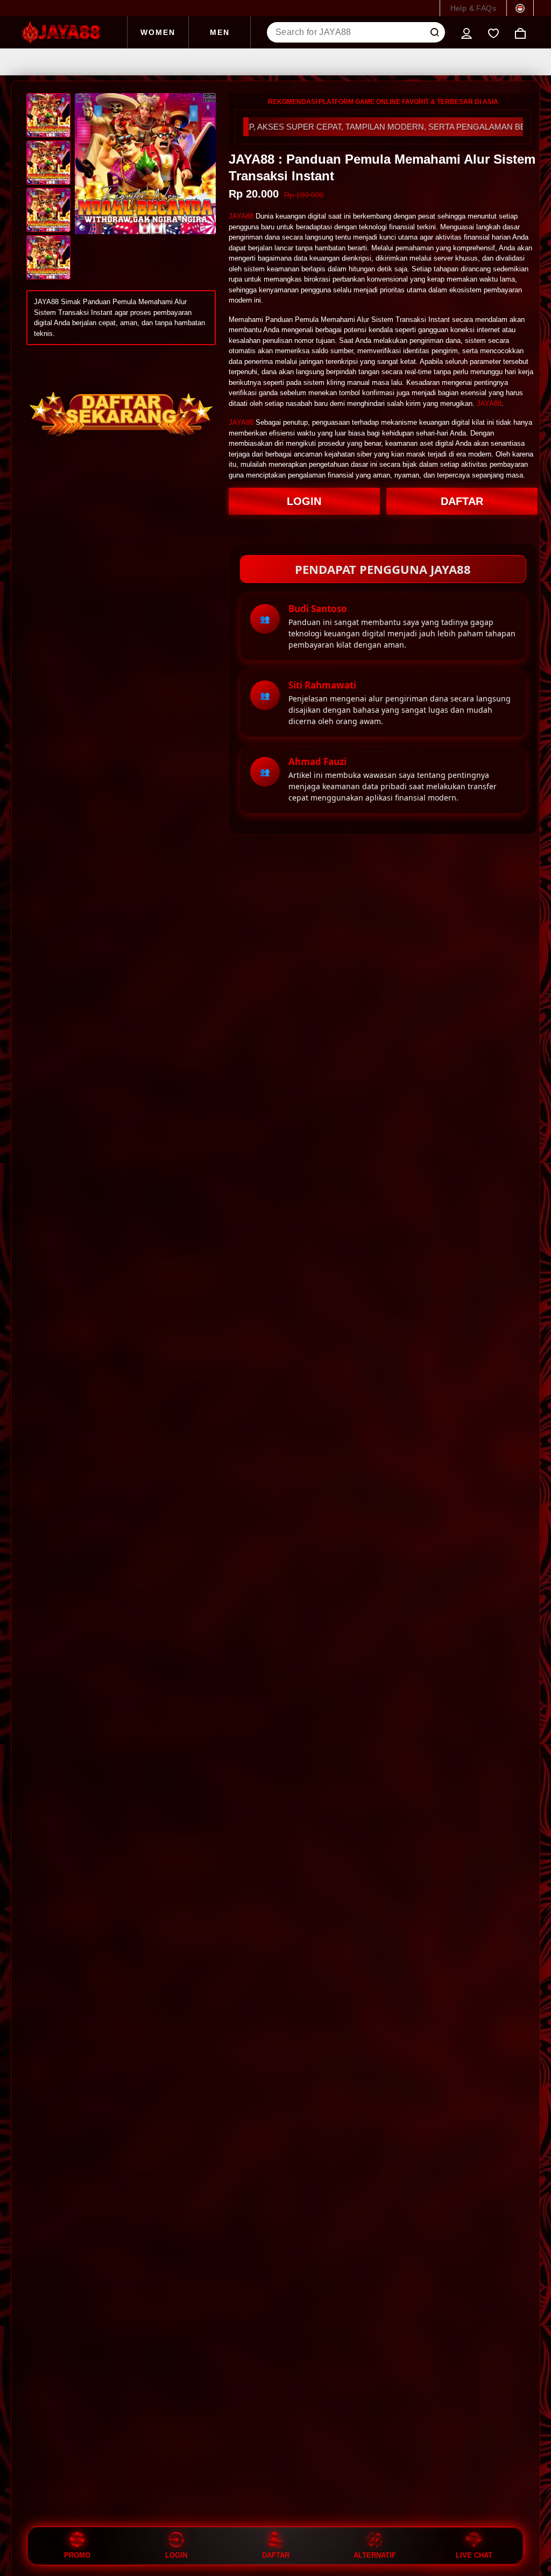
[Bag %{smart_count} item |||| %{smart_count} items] (520, 32)
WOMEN (158, 32)
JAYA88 (241, 216)
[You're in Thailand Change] (520, 8)
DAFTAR (462, 501)
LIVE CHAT (474, 2555)
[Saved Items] (493, 32)
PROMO (77, 2555)
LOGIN (304, 501)
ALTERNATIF (375, 2555)
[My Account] (467, 32)
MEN (220, 32)
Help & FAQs (473, 8)
